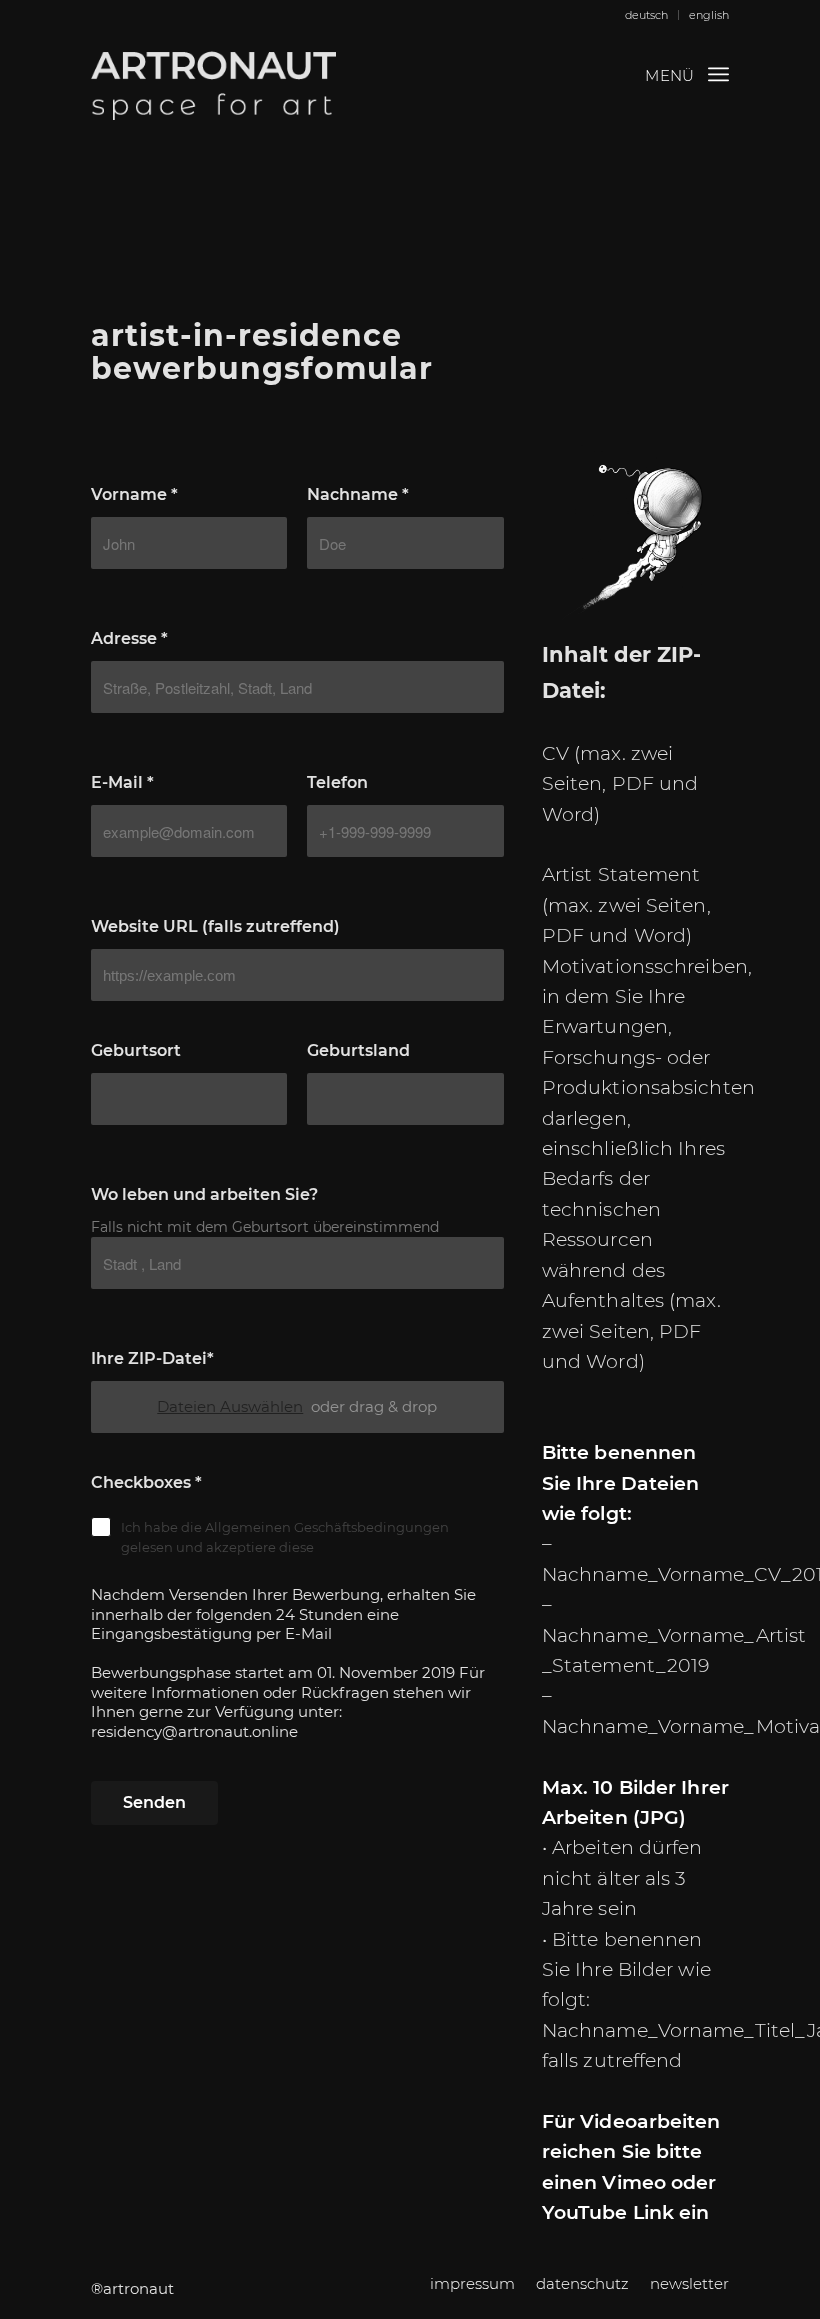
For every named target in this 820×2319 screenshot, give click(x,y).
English (709, 15)
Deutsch (646, 15)
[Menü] (718, 74)
